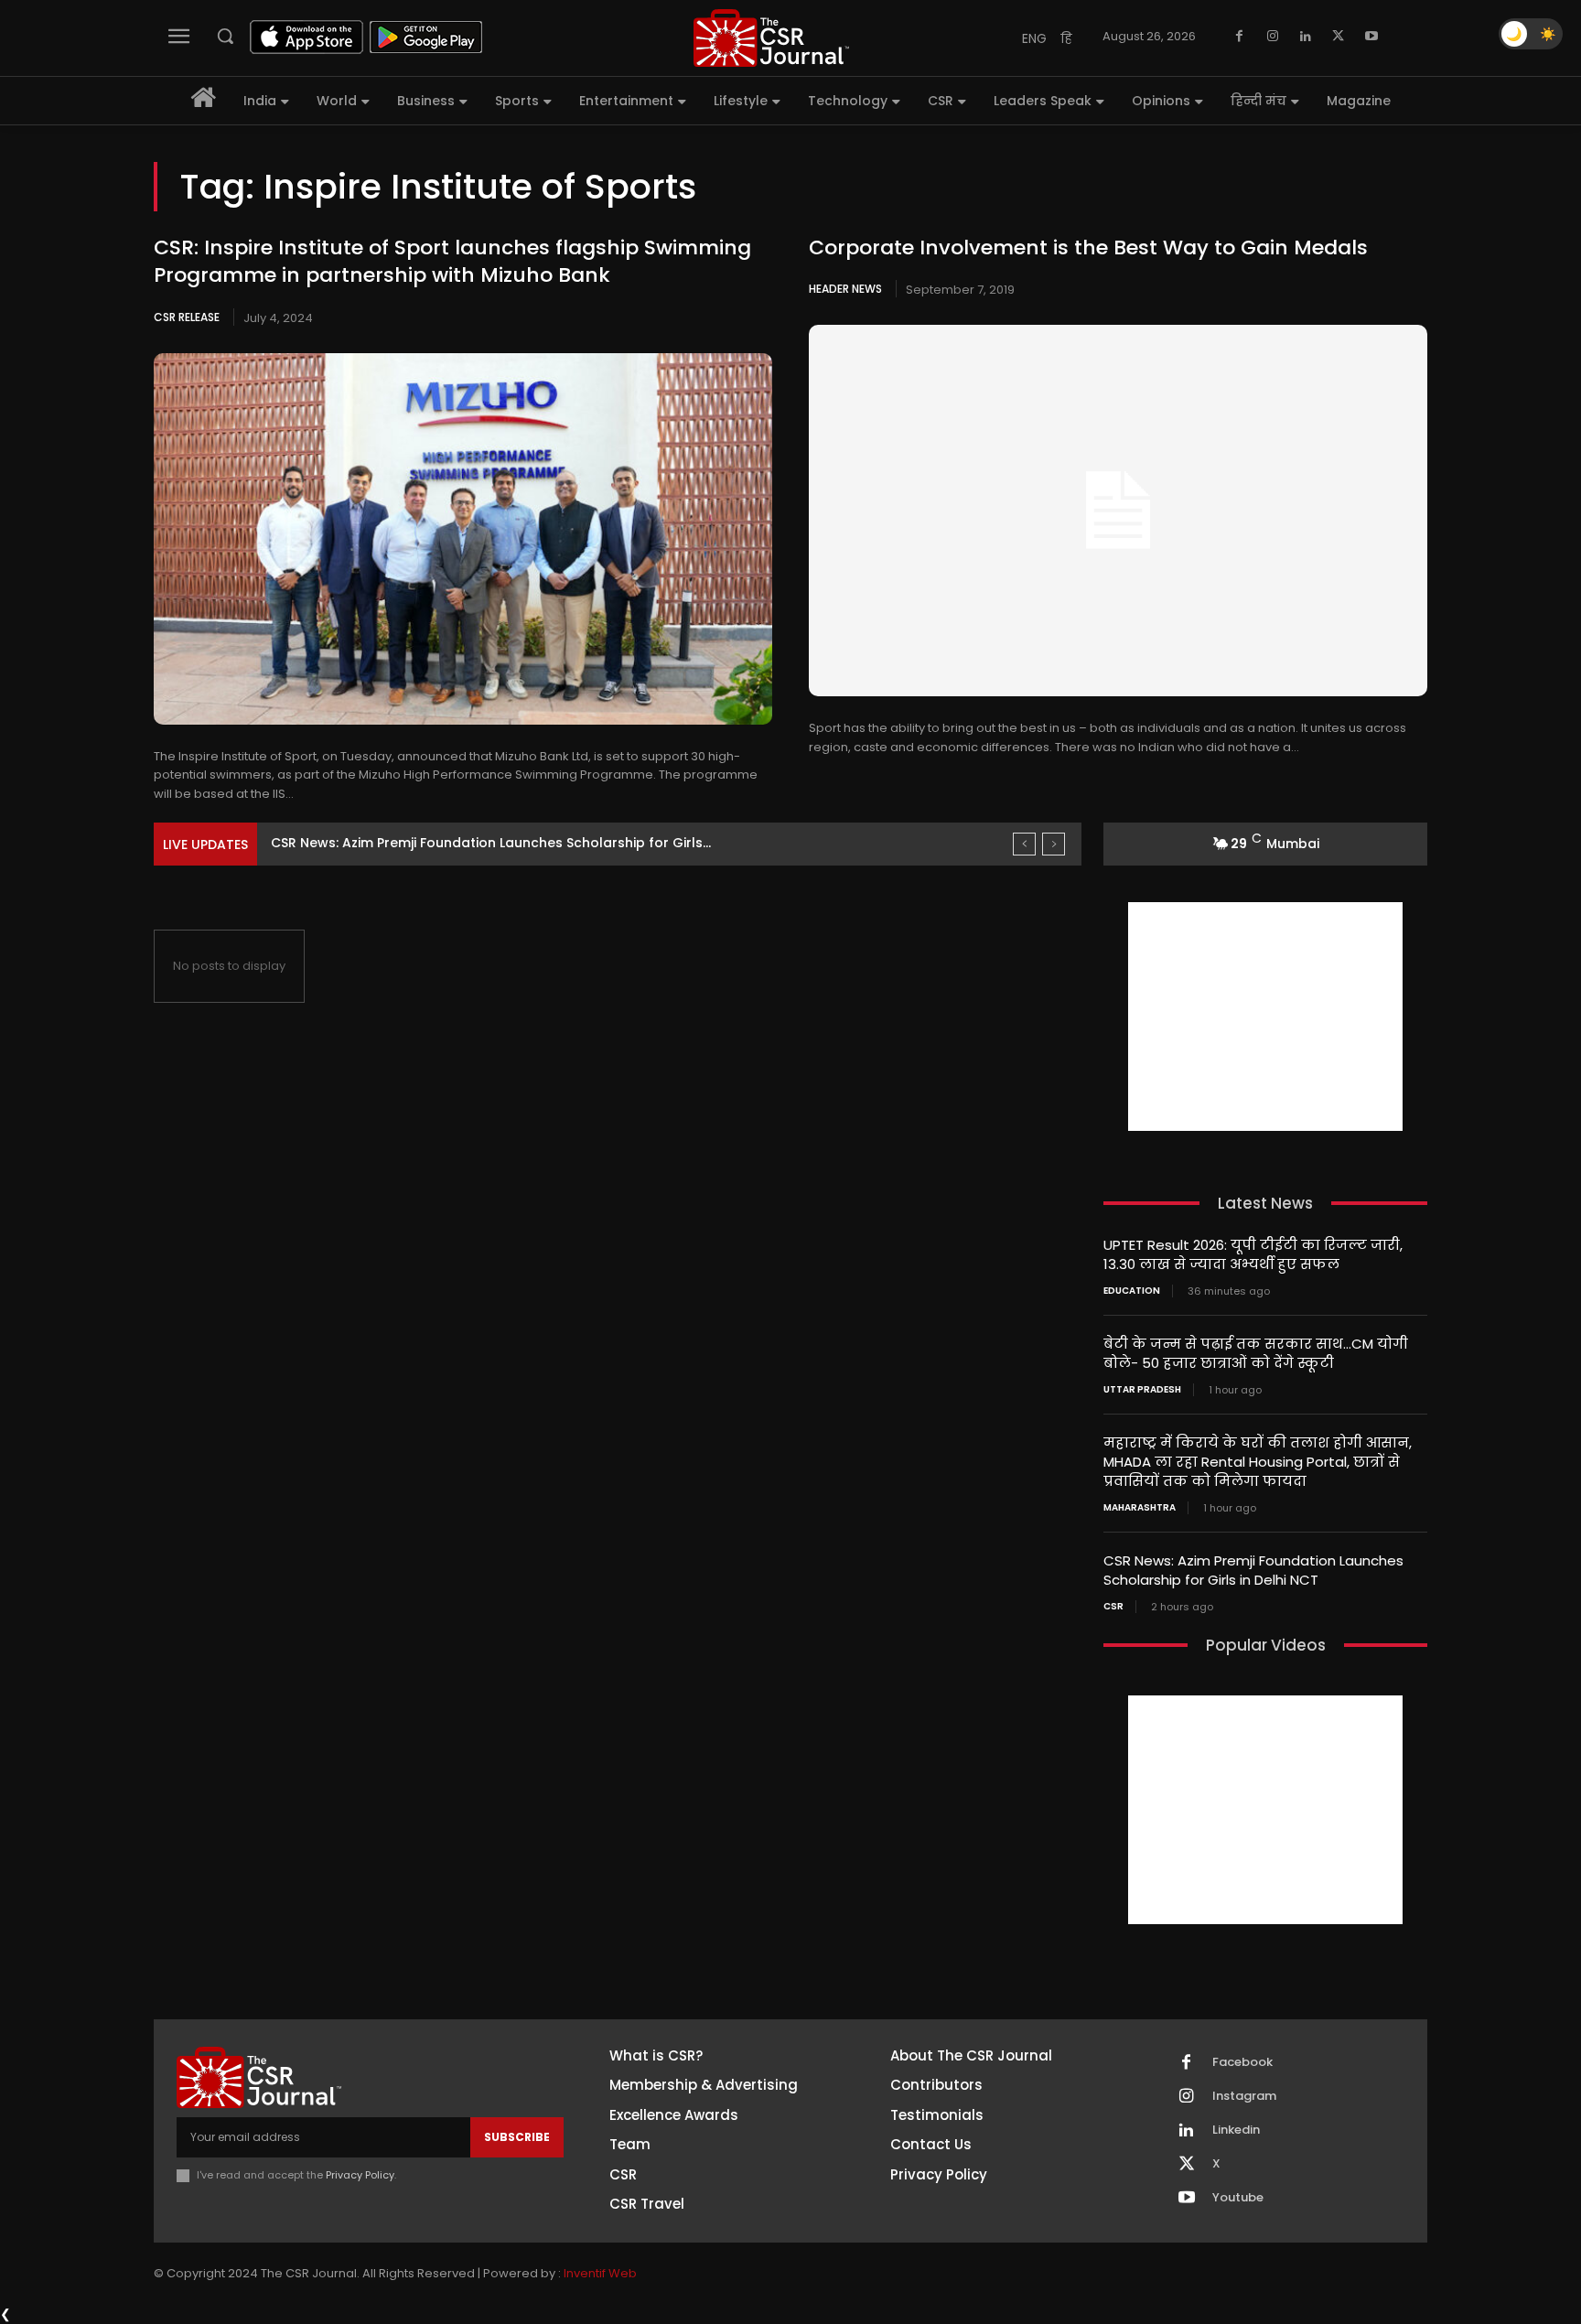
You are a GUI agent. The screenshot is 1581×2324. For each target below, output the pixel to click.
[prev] (1024, 844)
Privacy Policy (360, 2175)
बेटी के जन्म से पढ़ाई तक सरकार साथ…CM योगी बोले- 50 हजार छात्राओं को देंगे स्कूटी (1256, 1353)
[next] (1054, 844)
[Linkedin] (1306, 37)
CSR (1113, 1607)
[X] (1339, 37)
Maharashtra (1140, 1508)
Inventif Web (600, 2273)
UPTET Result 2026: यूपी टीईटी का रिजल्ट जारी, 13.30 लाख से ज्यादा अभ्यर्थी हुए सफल (1253, 1254)
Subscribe (517, 2137)
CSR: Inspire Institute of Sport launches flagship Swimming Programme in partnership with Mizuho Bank (452, 262)
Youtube (1238, 2198)
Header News (845, 289)
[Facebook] (1240, 37)
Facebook (1242, 2062)
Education (1132, 1291)
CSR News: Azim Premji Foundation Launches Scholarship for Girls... (491, 843)
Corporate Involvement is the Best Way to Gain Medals (1088, 247)
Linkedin (1236, 2130)
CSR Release (187, 317)
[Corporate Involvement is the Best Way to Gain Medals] (1118, 511)
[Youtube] (1371, 37)
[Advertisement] (1265, 1017)
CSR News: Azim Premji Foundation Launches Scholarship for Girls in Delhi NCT (1253, 1570)
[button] (225, 36)
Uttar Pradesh (1142, 1390)
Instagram (1244, 2096)
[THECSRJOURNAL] (771, 38)
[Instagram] (1273, 37)
